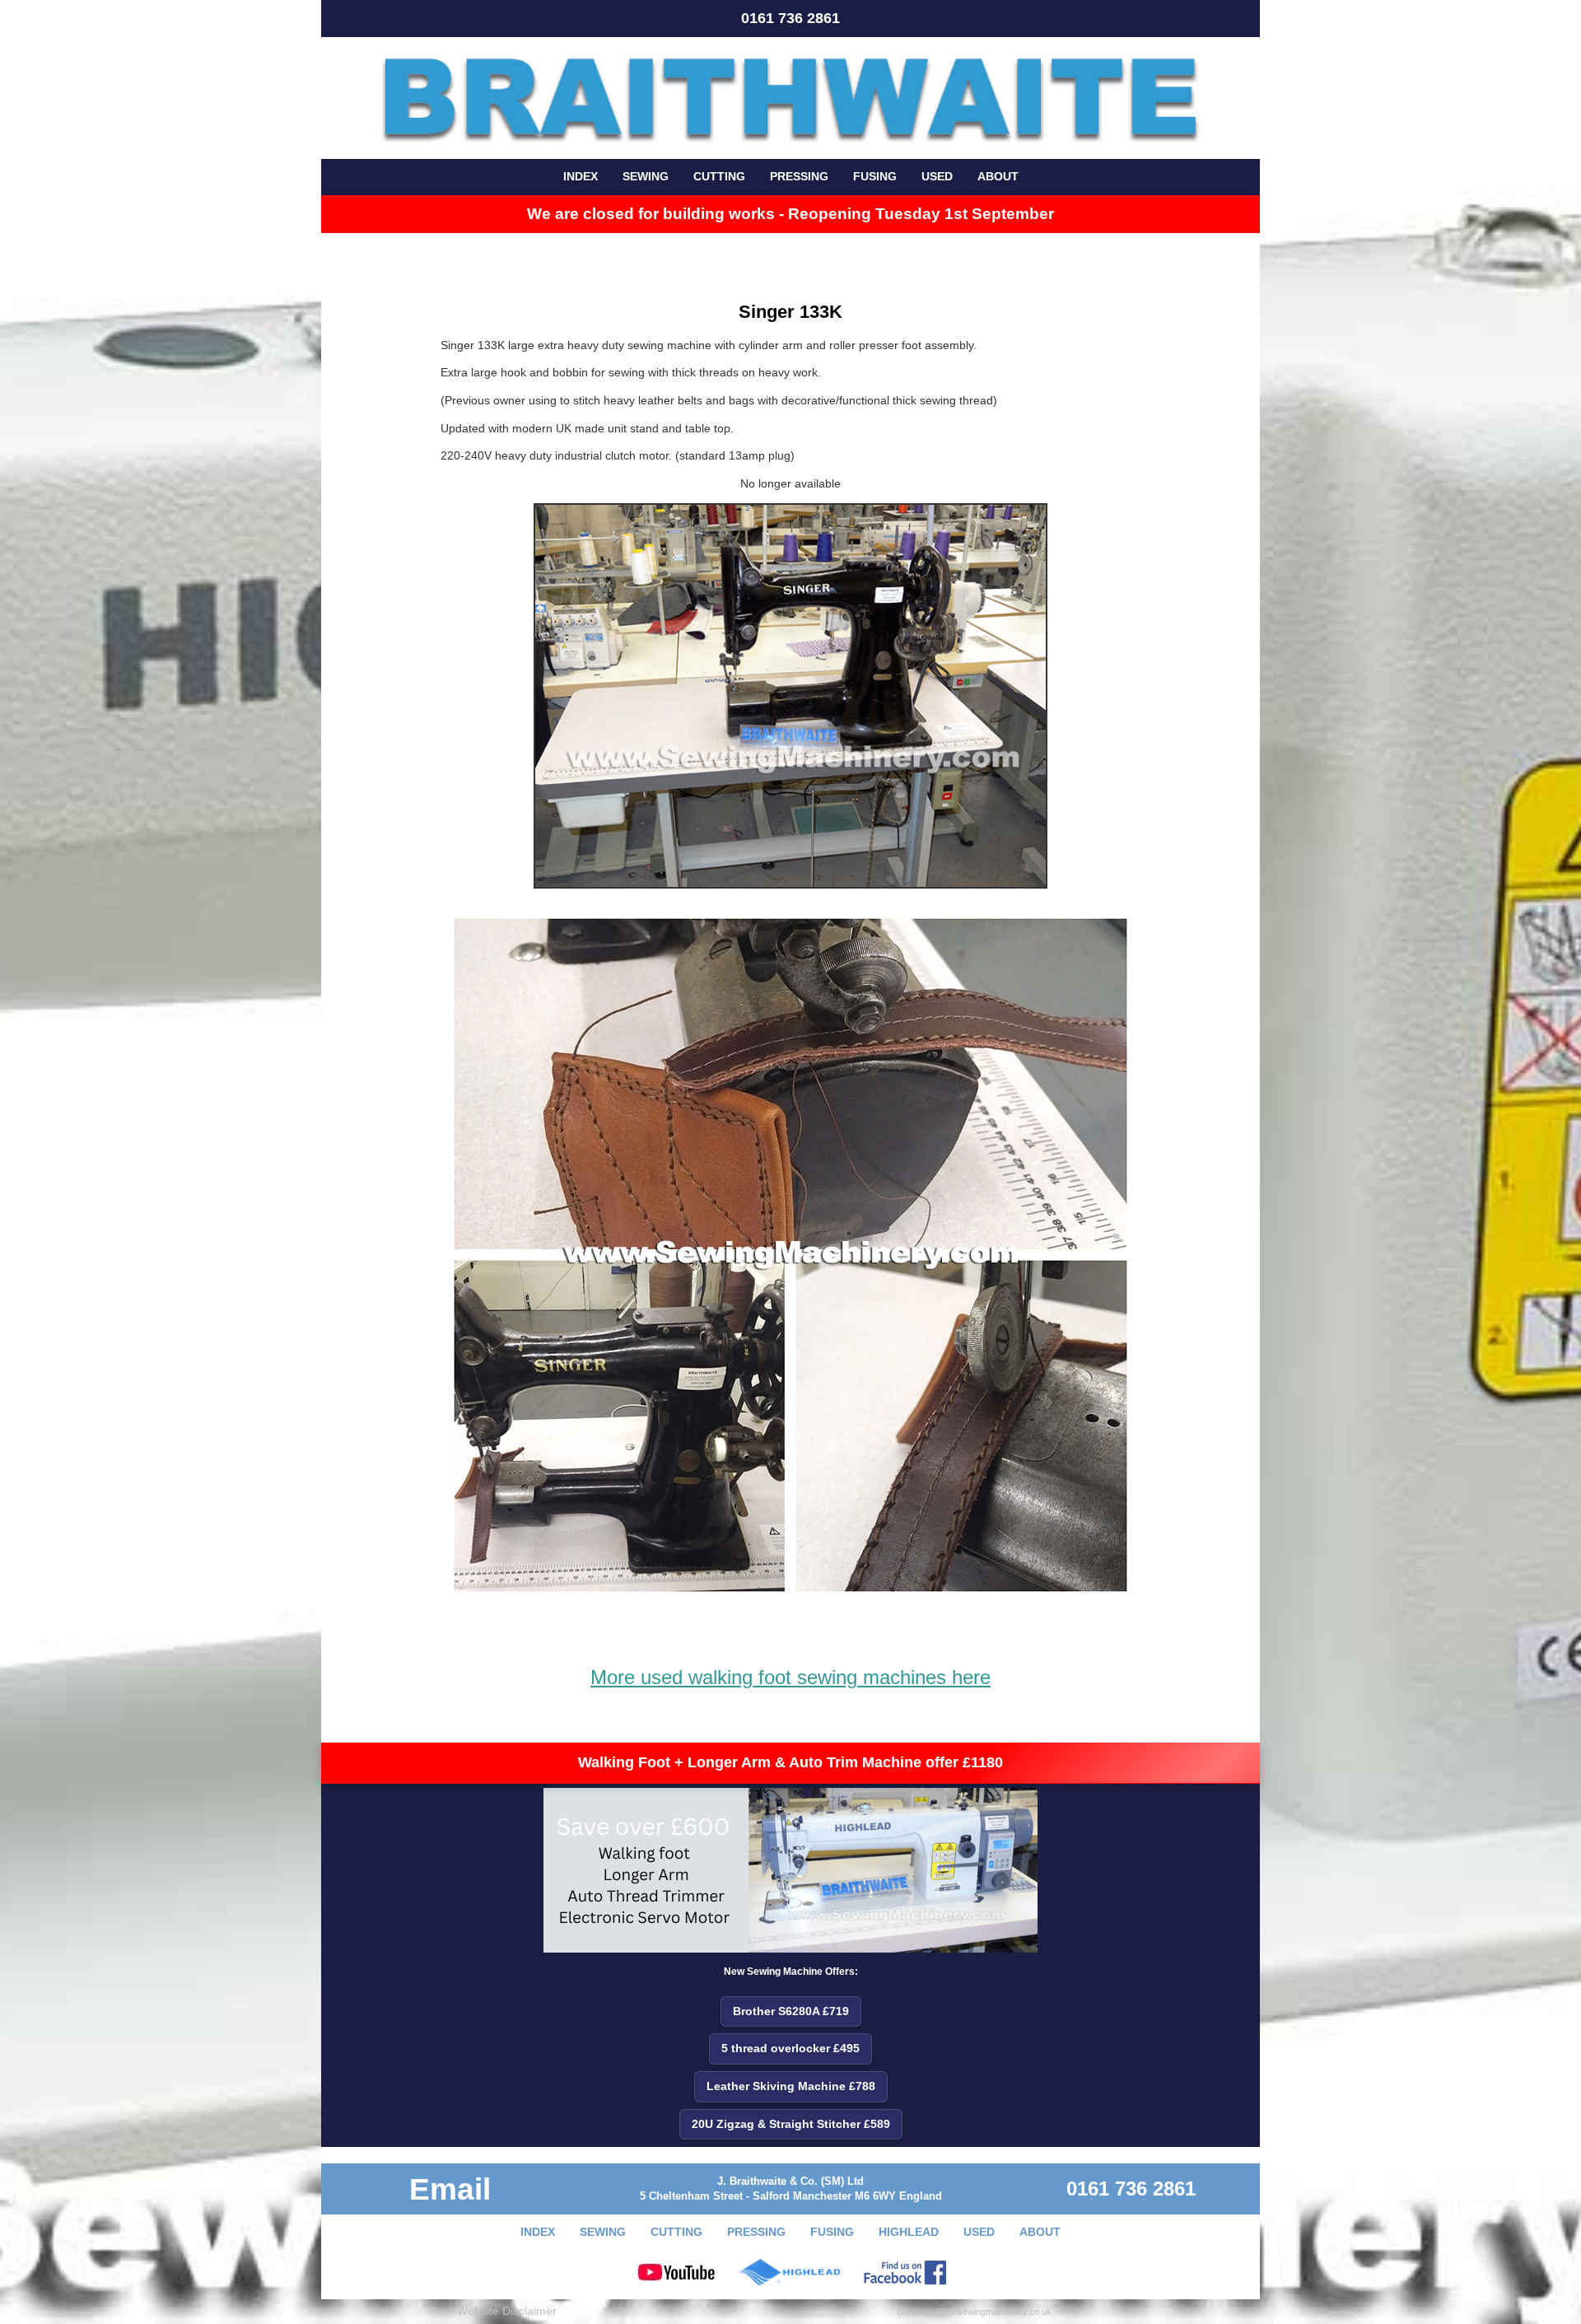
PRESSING (799, 176)
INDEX (581, 176)
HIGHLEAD (909, 2232)
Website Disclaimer (507, 2311)
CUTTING (719, 176)
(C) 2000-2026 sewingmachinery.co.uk (974, 2312)
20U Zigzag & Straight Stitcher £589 (791, 2124)
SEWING (646, 176)
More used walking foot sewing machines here (790, 1677)
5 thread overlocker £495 (790, 2048)
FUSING (875, 176)
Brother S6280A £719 (791, 2011)
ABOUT (998, 176)
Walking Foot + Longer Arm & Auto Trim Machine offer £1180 (790, 1762)
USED (937, 176)
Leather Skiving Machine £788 (791, 2086)
